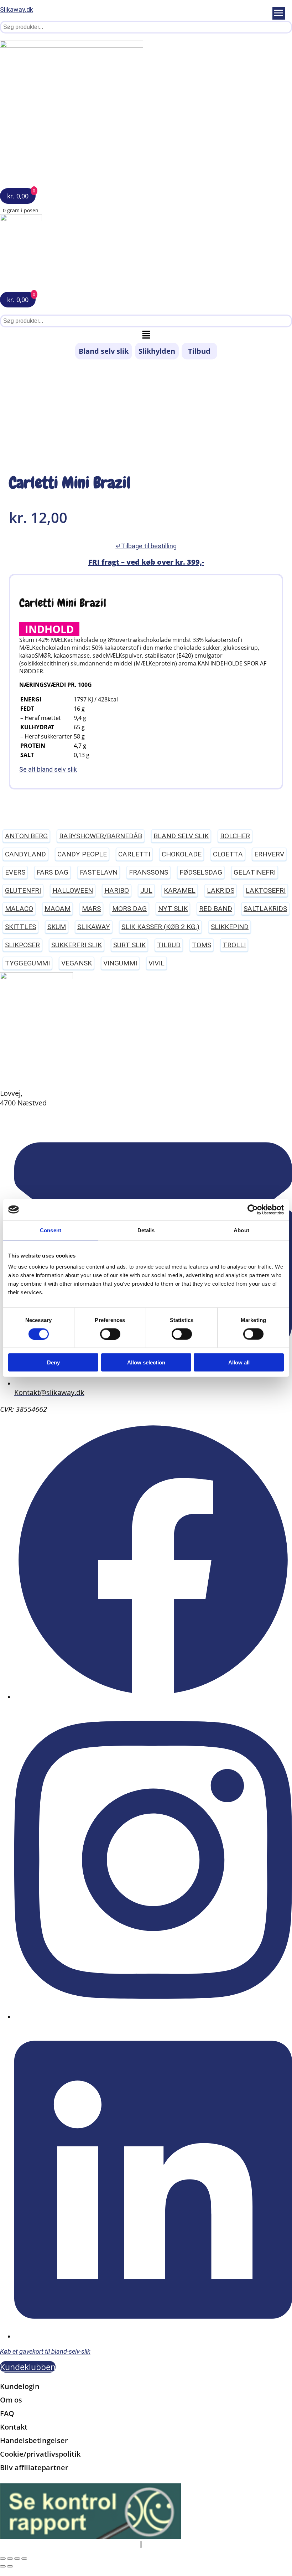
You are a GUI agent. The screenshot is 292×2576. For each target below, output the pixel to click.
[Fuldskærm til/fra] (10, 2559)
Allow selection (146, 1362)
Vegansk (77, 963)
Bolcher (235, 836)
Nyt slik (173, 909)
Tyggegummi (27, 963)
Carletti (134, 854)
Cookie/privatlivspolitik (40, 2454)
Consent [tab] (51, 1230)
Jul (146, 890)
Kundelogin (20, 2386)
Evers (15, 872)
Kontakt (14, 2427)
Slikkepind (230, 927)
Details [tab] (146, 1230)
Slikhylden (157, 351)
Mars (91, 909)
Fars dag (53, 872)
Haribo (117, 890)
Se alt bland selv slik (48, 769)
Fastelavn (99, 872)
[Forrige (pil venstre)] (3, 2566)
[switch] (110, 1334)
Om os (11, 2400)
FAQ (7, 2413)
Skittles (20, 927)
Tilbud (199, 351)
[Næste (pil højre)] (10, 2566)
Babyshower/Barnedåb (101, 836)
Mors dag (129, 909)
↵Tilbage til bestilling (146, 546)
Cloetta (228, 854)
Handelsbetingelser (34, 2440)
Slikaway (94, 927)
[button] (146, 335)
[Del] (17, 2559)
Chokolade (182, 854)
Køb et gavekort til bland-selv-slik (45, 2351)
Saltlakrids (265, 909)
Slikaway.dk (17, 9)
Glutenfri (23, 890)
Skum (57, 927)
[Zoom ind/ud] (3, 2559)
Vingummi (120, 963)
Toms (202, 945)
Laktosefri (266, 890)
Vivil (157, 963)
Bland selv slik (104, 351)
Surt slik (129, 945)
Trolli (234, 945)
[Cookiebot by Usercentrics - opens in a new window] (253, 1209)
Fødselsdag (201, 872)
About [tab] (241, 1230)
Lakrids (221, 890)
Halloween (73, 890)
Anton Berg (26, 836)
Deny (53, 1362)
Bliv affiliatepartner (34, 2468)
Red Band (216, 909)
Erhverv (269, 854)
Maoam (58, 909)
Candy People (82, 854)
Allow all (239, 1362)
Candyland (25, 854)
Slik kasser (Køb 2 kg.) (160, 927)
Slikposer (22, 945)
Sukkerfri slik (77, 945)
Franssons (148, 872)
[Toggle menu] (279, 13)
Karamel (180, 890)
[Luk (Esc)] (24, 2559)
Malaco (19, 909)
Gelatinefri (255, 872)
